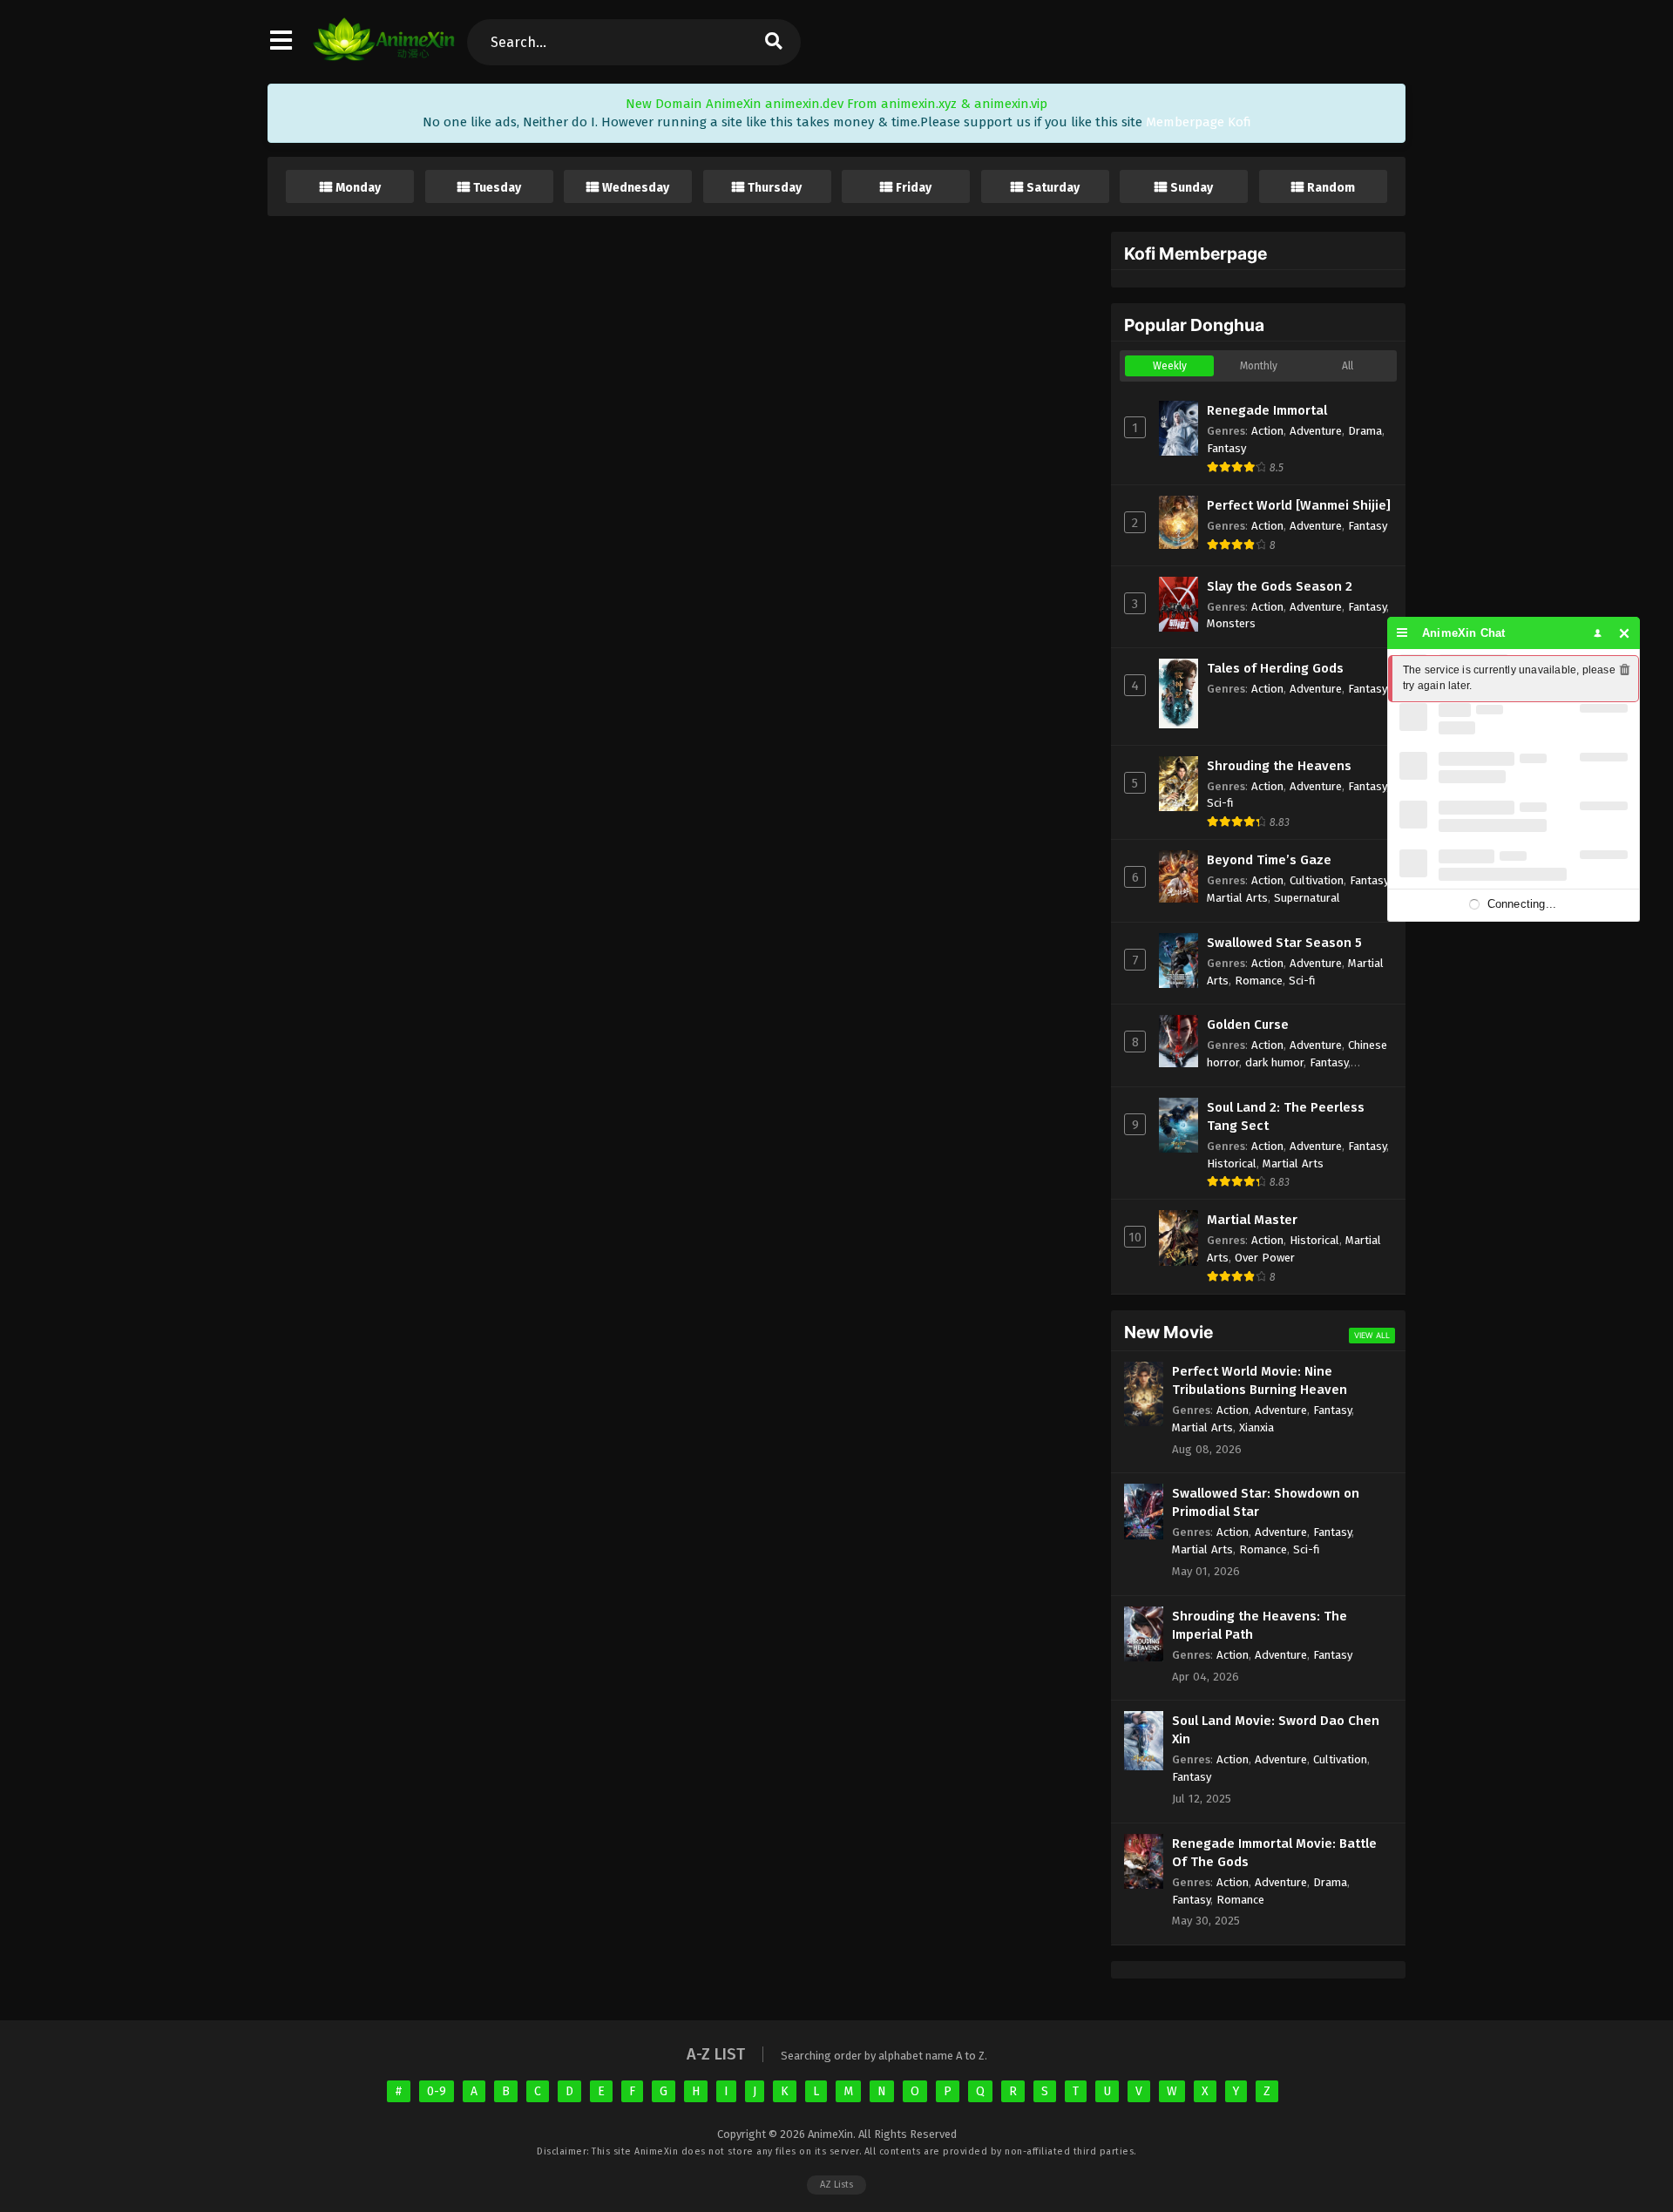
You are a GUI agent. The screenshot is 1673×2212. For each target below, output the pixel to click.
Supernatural (1307, 898)
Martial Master (1252, 1220)
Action (1267, 431)
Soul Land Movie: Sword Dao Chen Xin (1276, 1730)
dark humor (1274, 1062)
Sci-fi (1220, 803)
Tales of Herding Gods (1275, 668)
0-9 (437, 2091)
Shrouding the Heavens (1279, 766)
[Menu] (1402, 633)
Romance (1259, 981)
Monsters (1231, 623)
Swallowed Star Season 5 (1284, 943)
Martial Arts (1237, 898)
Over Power (1265, 1258)
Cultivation (1317, 880)
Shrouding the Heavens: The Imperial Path (1260, 1625)
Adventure (1316, 431)
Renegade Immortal (1267, 410)
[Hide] (1625, 633)
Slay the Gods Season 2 (1280, 586)
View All (1372, 1335)
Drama (1365, 431)
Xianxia (1256, 1427)
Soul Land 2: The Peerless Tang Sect (1286, 1116)
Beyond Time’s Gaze (1269, 860)
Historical (1232, 1163)
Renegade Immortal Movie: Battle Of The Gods (1274, 1853)
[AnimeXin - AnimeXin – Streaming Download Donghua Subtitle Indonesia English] (384, 57)
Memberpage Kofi (1199, 122)
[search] (773, 42)
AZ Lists (836, 2185)
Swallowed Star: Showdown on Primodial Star (1266, 1502)
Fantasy (1226, 448)
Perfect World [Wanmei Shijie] (1299, 505)
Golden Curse (1248, 1025)
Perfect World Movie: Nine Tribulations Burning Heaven (1260, 1380)
